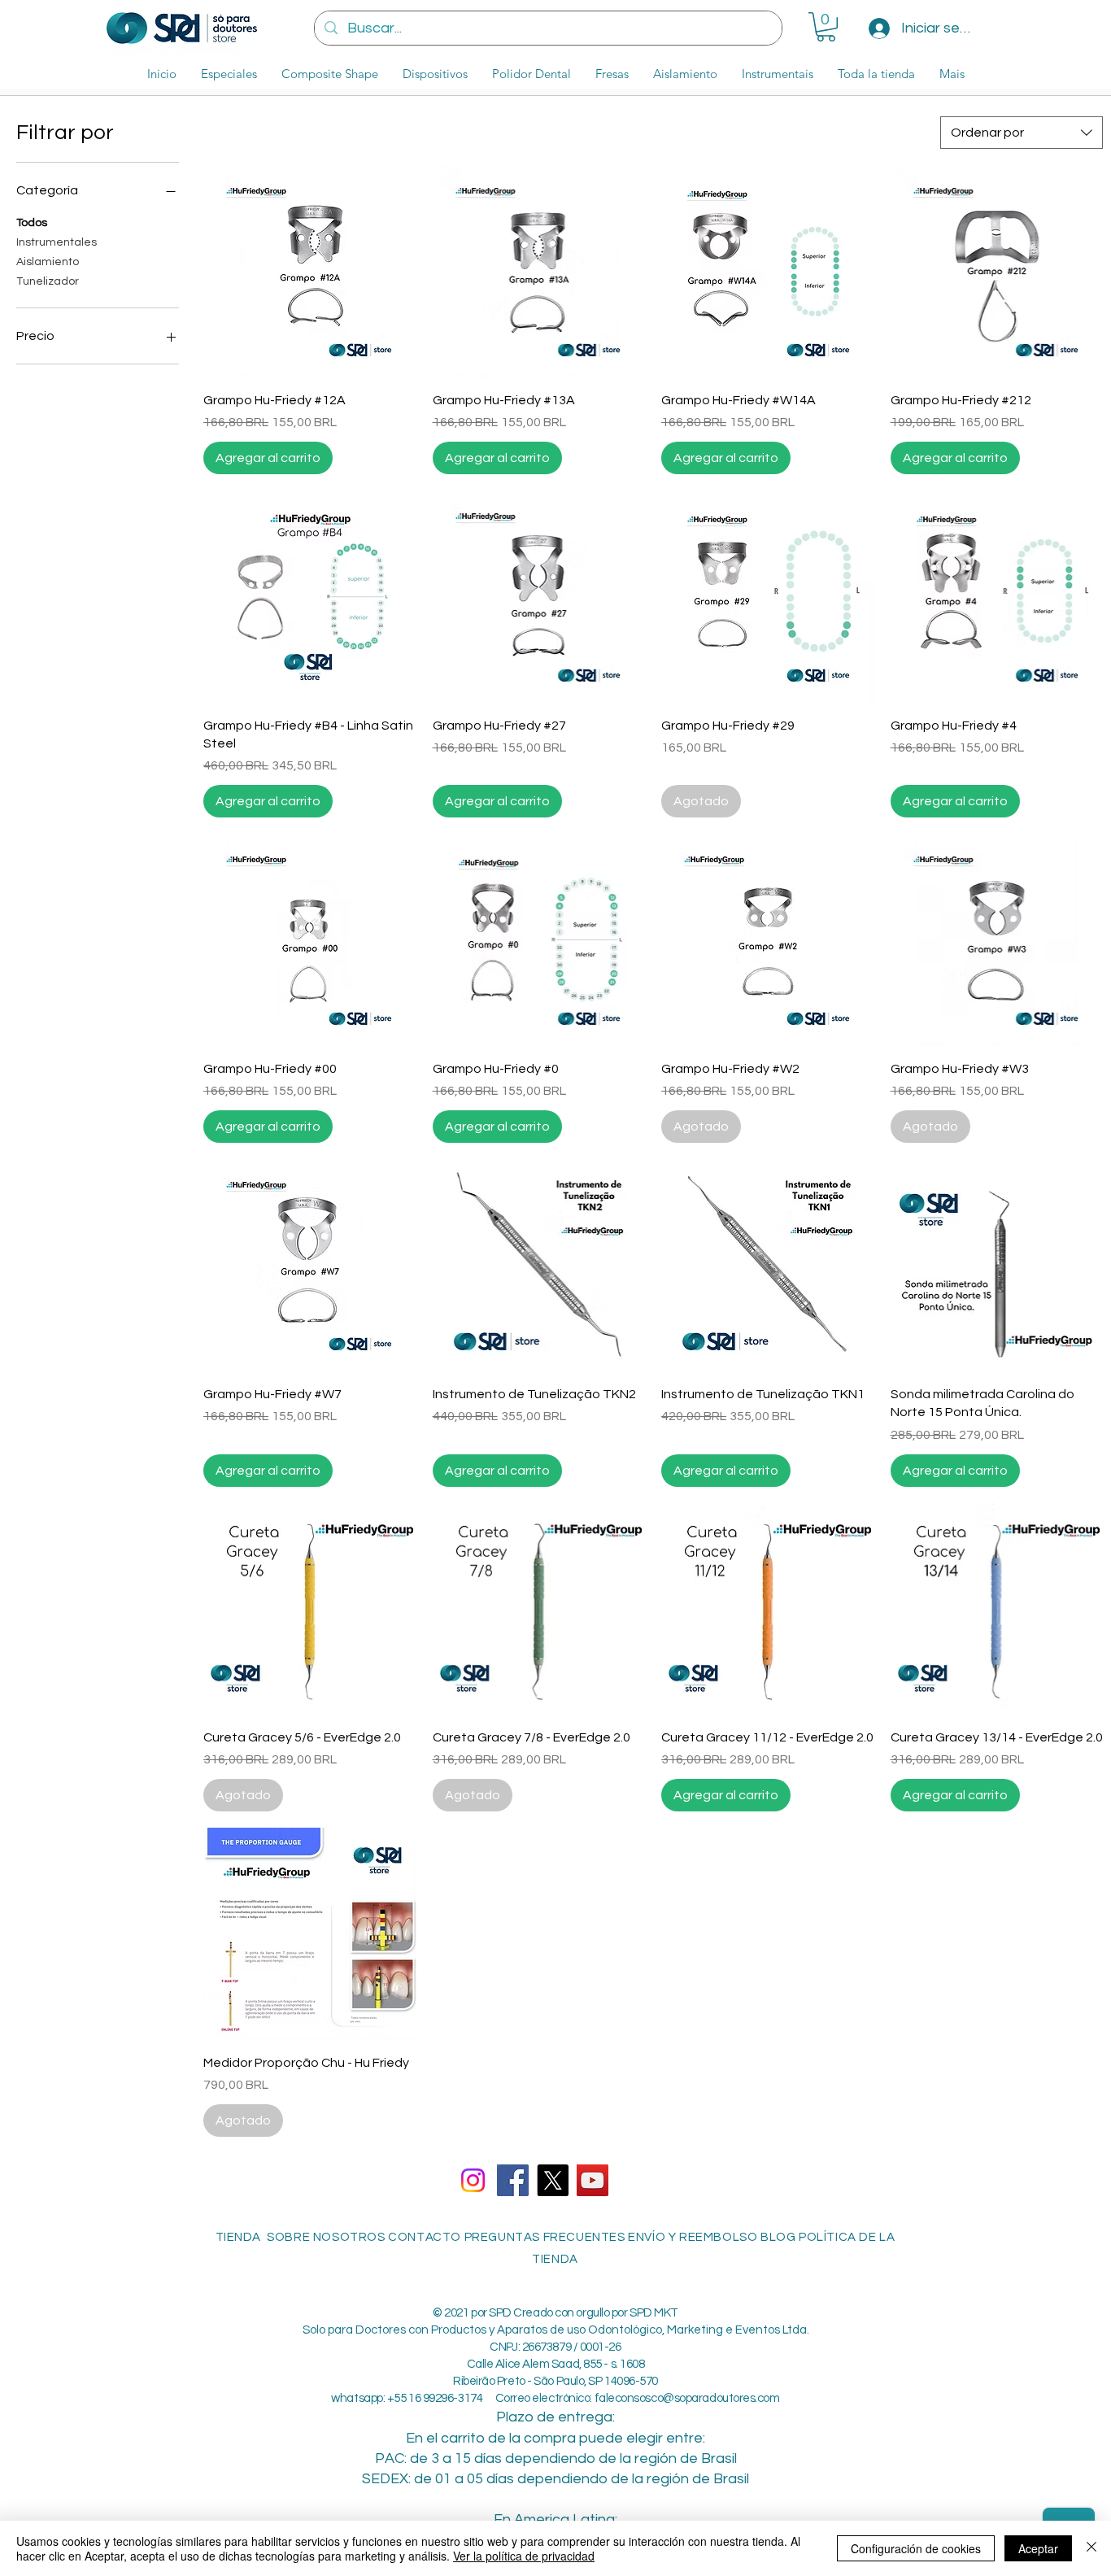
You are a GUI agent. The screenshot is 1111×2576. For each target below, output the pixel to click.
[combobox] (1022, 133)
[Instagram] (473, 2180)
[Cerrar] (1091, 2548)
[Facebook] (513, 2180)
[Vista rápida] (310, 272)
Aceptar (1038, 2548)
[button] (826, 27)
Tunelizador (48, 281)
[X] (553, 2180)
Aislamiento (48, 262)
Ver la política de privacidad (524, 2556)
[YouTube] (593, 2180)
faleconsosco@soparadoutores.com (687, 2398)
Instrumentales (57, 242)
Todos (32, 223)
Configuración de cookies (916, 2548)
